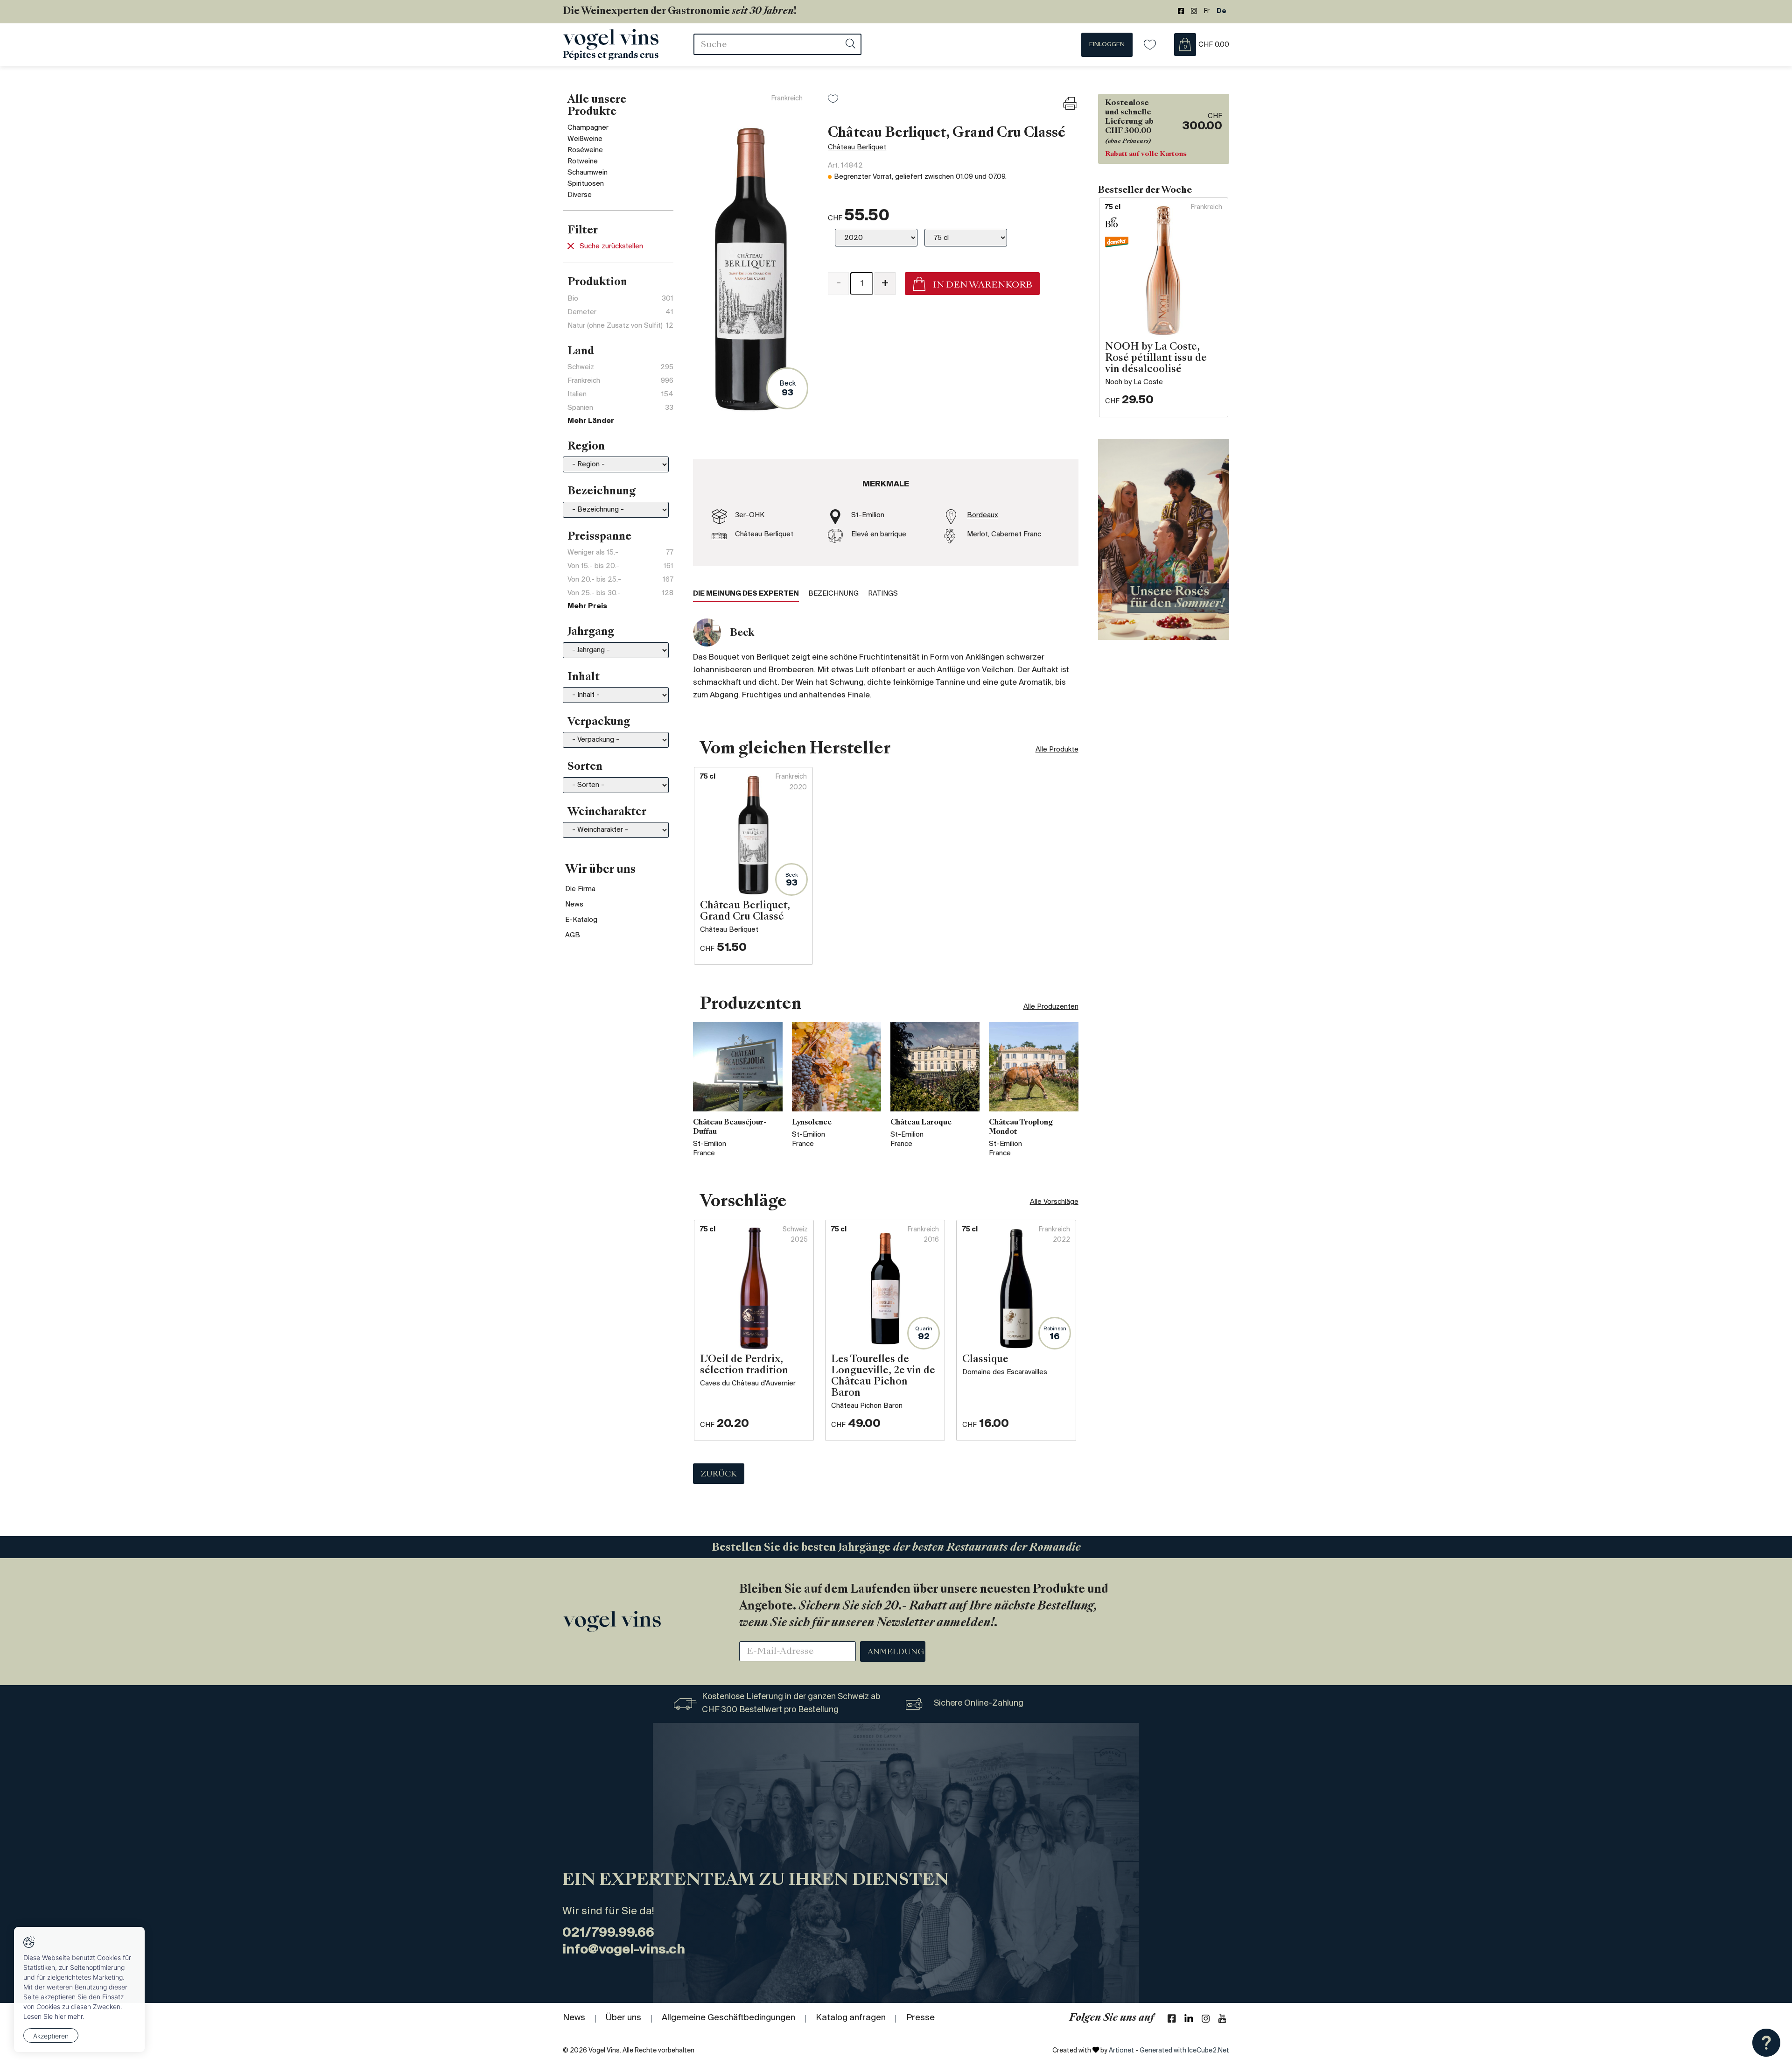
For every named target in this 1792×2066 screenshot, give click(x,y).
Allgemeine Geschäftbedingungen (728, 2018)
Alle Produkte (1057, 750)
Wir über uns (600, 870)
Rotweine (583, 162)
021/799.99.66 (608, 1933)
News (574, 905)
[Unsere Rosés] (1164, 540)
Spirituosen (586, 184)
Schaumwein (588, 173)
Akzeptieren (51, 2036)
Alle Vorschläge (1054, 1202)
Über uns (623, 2018)
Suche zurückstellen (611, 246)
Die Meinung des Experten (746, 594)
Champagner (588, 128)
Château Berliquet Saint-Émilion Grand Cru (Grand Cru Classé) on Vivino (942, 326)
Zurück (719, 1475)
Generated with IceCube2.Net (1184, 2051)
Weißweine (585, 139)
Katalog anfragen (851, 2018)
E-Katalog (581, 920)
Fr (1207, 11)
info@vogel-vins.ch (624, 1950)
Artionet (1121, 2051)
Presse (920, 2018)
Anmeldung (896, 1652)
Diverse (580, 195)
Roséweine (585, 150)
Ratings (883, 594)
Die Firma (580, 889)
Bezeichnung (833, 594)
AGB (573, 935)
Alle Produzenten (1051, 1007)
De (1221, 11)
